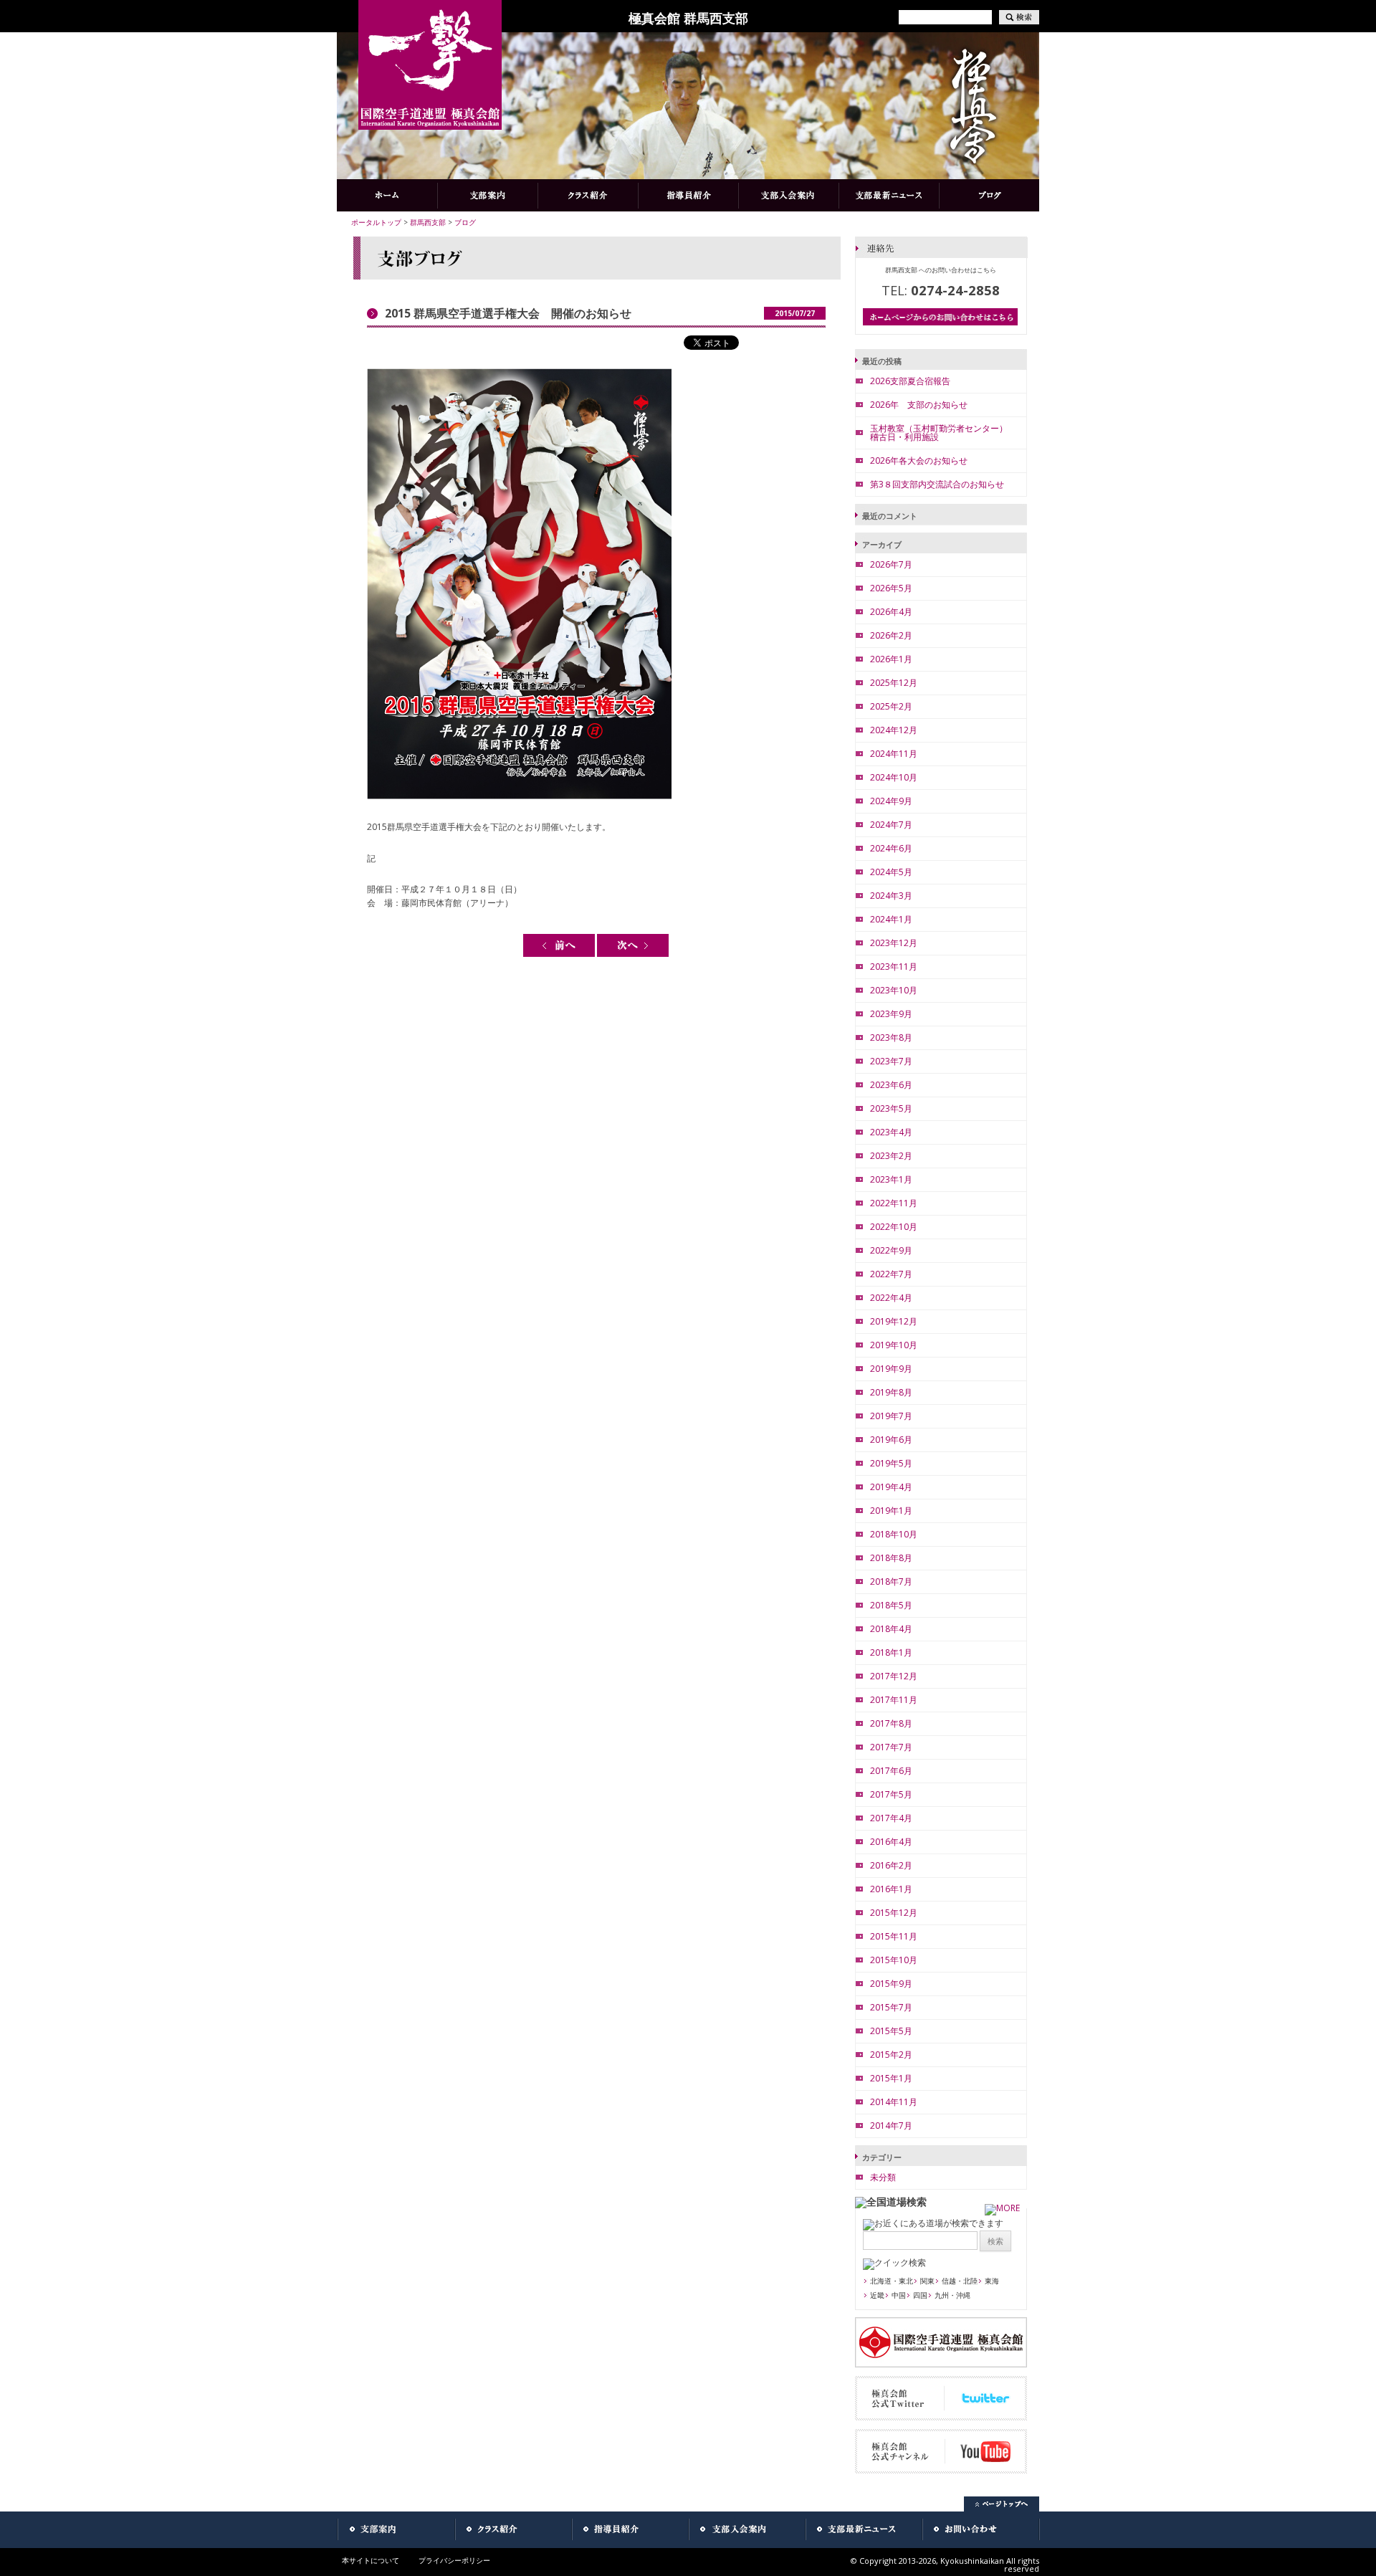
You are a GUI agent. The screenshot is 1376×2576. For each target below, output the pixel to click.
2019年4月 (891, 1487)
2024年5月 (891, 872)
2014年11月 (894, 2102)
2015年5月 (891, 2031)
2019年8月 (891, 1392)
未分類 (883, 2177)
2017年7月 (891, 1747)
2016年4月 (891, 1842)
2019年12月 (894, 1321)
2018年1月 (891, 1652)
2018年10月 (894, 1534)
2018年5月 (891, 1605)
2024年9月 (891, 801)
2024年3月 (891, 896)
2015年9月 (891, 1984)
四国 (920, 2295)
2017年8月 (891, 1723)
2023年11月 (894, 967)
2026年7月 (891, 564)
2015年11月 (894, 1936)
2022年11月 (894, 1203)
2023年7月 (891, 1061)
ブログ (465, 222)
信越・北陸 (960, 2281)
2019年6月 (891, 1440)
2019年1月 (891, 1511)
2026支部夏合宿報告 (910, 381)
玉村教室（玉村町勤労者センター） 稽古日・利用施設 (943, 433)
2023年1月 (891, 1179)
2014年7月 (891, 2126)
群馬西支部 (428, 222)
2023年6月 (891, 1085)
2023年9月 (891, 1014)
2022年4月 (891, 1298)
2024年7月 (891, 825)
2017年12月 (894, 1676)
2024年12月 (894, 730)
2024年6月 (891, 848)
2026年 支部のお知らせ (919, 405)
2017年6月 (891, 1771)
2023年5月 (891, 1108)
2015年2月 (891, 2055)
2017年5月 (891, 1794)
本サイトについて (371, 2560)
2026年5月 (891, 588)
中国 (899, 2295)
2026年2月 (891, 635)
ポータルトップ (376, 222)
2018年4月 (891, 1629)
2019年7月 (891, 1416)
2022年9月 (891, 1250)
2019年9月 (891, 1369)
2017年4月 (891, 1818)
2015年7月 (891, 2007)
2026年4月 (891, 612)
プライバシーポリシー (454, 2560)
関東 (927, 2281)
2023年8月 (891, 1037)
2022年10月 (894, 1227)
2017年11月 (894, 1700)
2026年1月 (891, 659)
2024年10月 (894, 777)
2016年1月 (891, 1889)
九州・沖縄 (952, 2295)
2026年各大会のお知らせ (919, 461)
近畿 (877, 2295)
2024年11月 (894, 754)
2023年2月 (891, 1156)
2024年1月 (891, 919)
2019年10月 (894, 1345)
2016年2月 (891, 1865)
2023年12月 (894, 943)
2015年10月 (894, 1960)
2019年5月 (891, 1463)
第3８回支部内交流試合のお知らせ (937, 484)
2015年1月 (891, 2078)
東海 (992, 2281)
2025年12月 (894, 683)
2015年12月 (894, 1913)
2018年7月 (891, 1582)
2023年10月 (894, 990)
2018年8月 (891, 1558)
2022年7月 (891, 1274)
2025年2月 (891, 706)
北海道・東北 (892, 2281)
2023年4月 (891, 1132)
